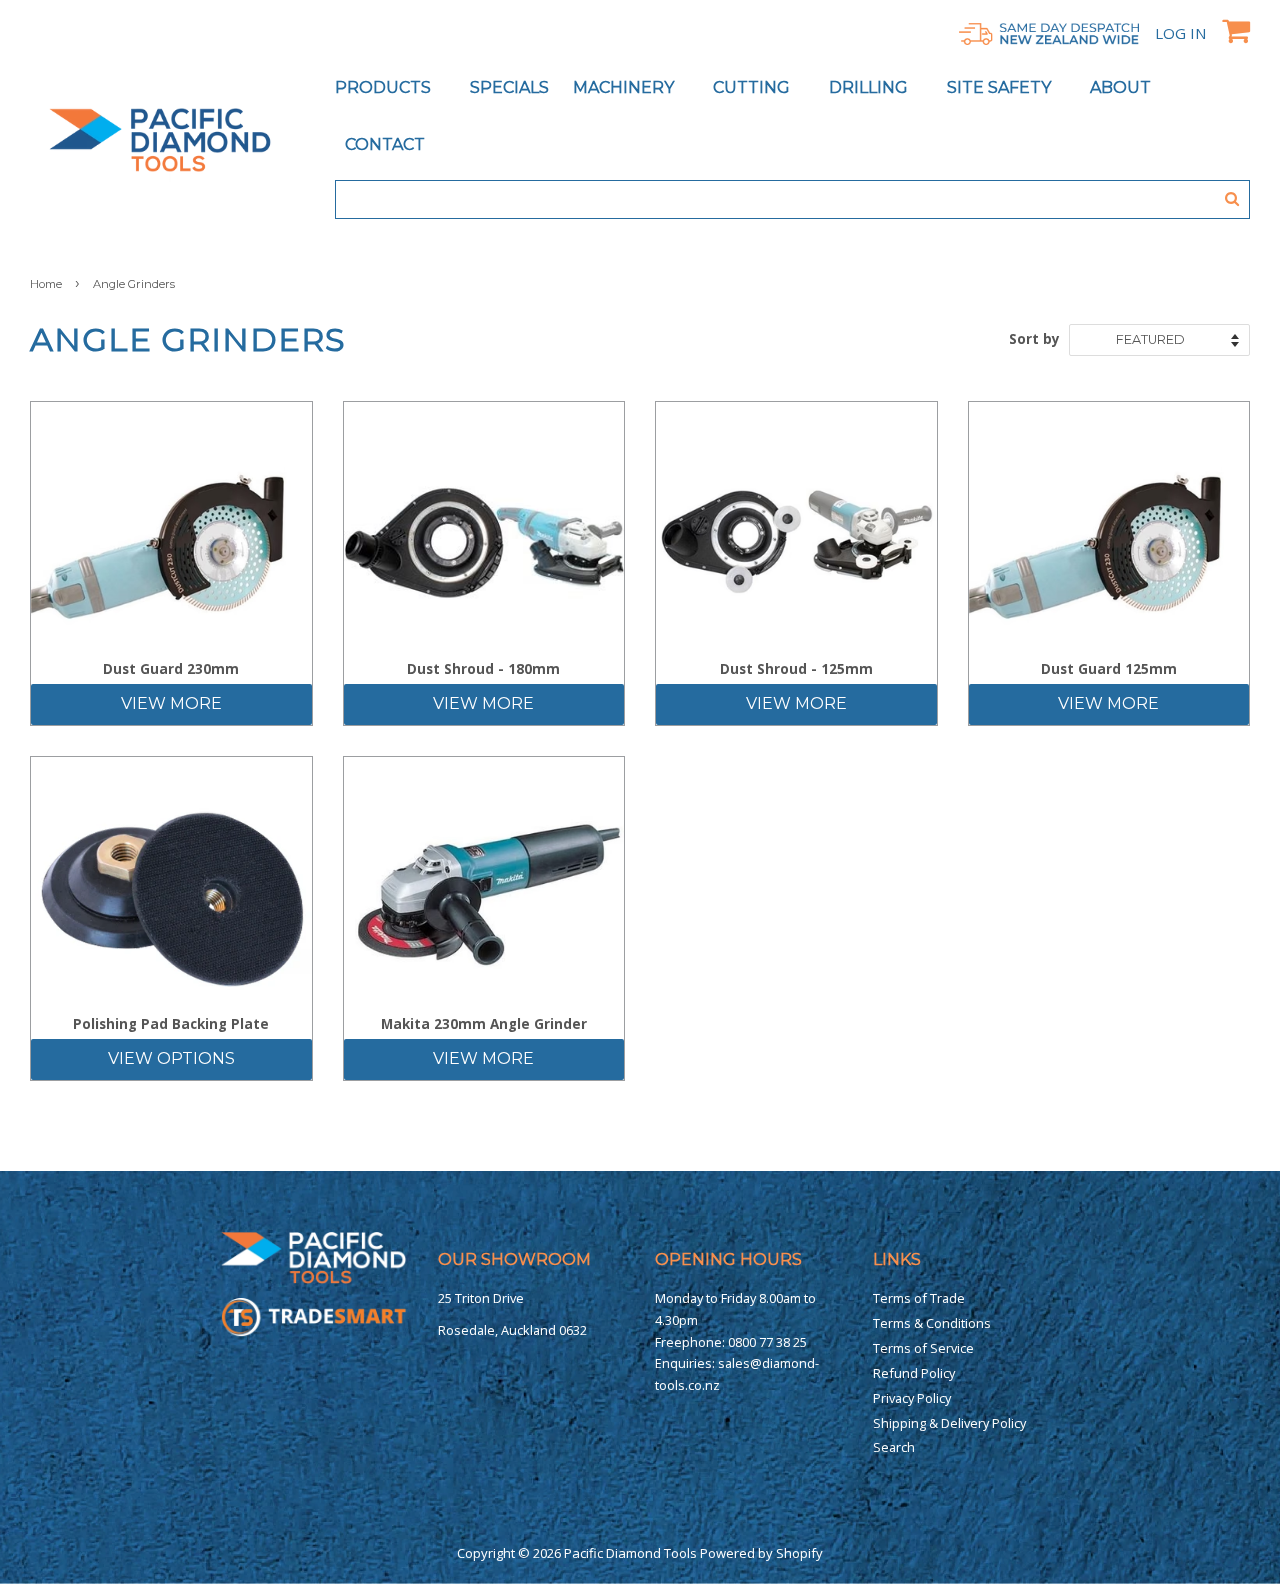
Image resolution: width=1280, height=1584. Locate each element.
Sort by (1034, 339)
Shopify (799, 1553)
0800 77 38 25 (767, 1342)
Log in (1180, 33)
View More (171, 703)
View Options (171, 1058)
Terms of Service (923, 1348)
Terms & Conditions (932, 1323)
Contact (385, 144)
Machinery (625, 87)
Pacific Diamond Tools (630, 1553)
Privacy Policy (912, 1398)
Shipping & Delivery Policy (949, 1423)
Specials (509, 87)
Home (46, 284)
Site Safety (1001, 87)
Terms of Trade (919, 1298)
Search (894, 1447)
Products (385, 87)
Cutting (753, 87)
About (1120, 87)
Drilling (870, 87)
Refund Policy (914, 1373)
